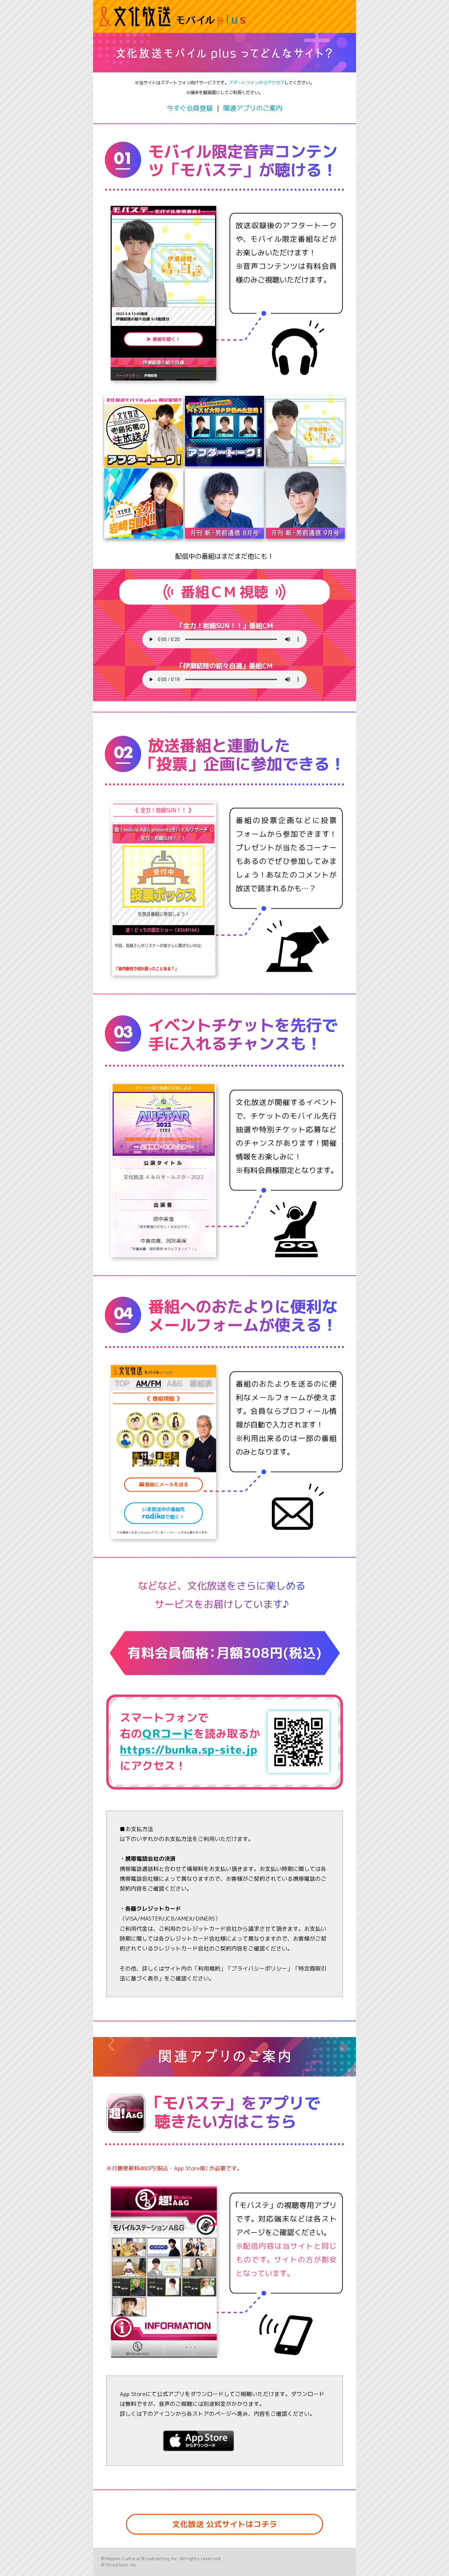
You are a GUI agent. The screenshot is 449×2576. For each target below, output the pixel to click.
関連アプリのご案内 (253, 108)
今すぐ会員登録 (190, 108)
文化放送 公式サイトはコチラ (225, 2524)
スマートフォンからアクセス (257, 83)
